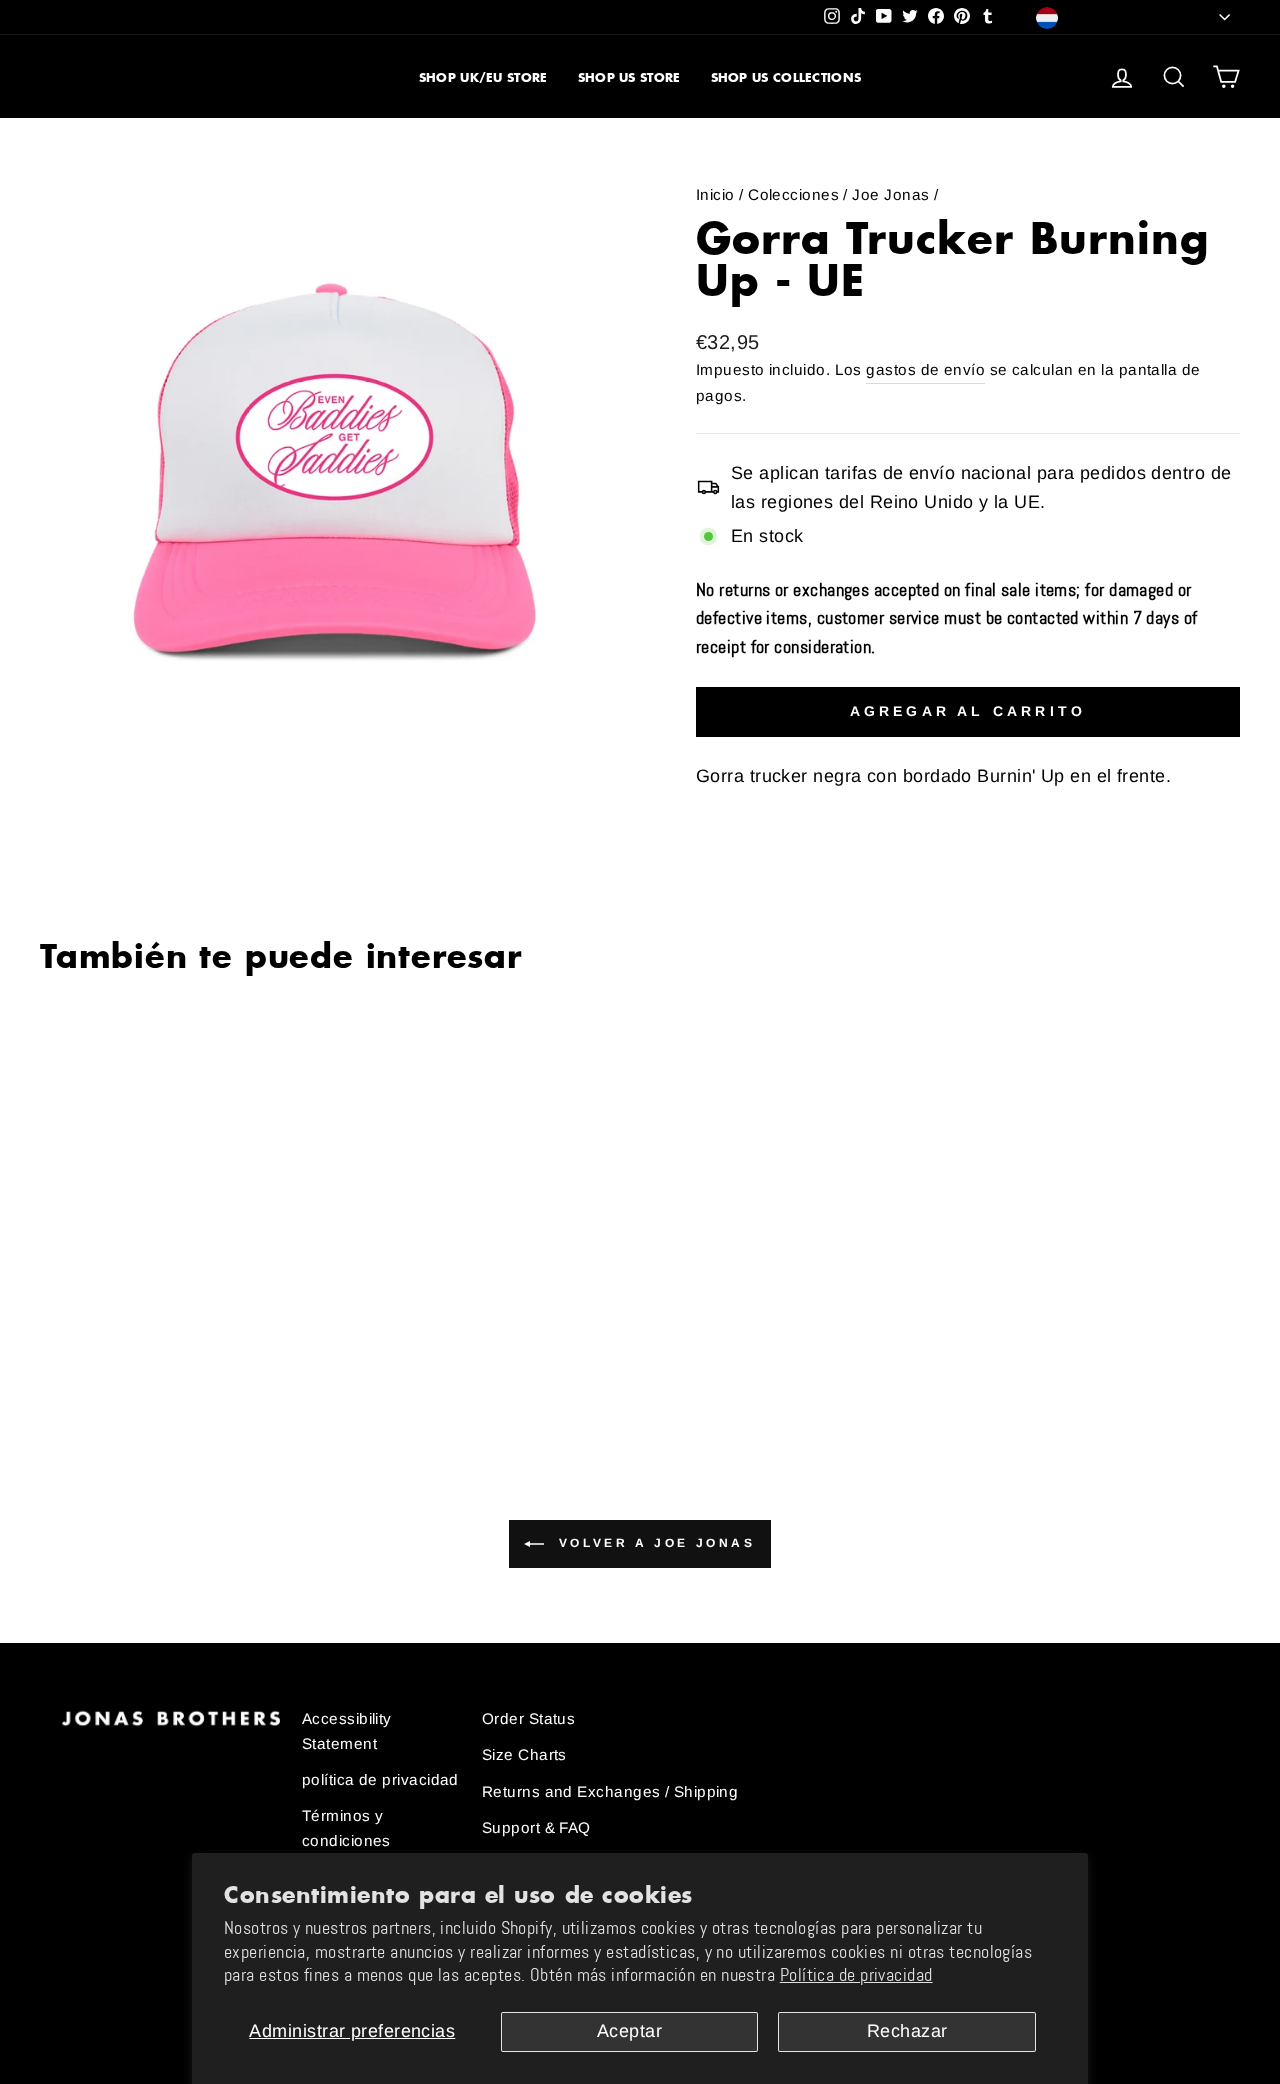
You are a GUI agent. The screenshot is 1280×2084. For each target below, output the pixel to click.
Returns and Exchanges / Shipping (610, 1791)
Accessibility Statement (347, 1730)
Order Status (528, 1718)
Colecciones (793, 194)
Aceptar (629, 2031)
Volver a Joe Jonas (653, 1543)
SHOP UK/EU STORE (483, 77)
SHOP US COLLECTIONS (786, 77)
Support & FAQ (536, 1827)
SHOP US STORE (629, 77)
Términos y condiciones (346, 1827)
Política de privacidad (856, 1975)
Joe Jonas (890, 194)
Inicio (715, 194)
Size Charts (524, 1754)
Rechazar (907, 2031)
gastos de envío (925, 369)
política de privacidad (380, 1779)
